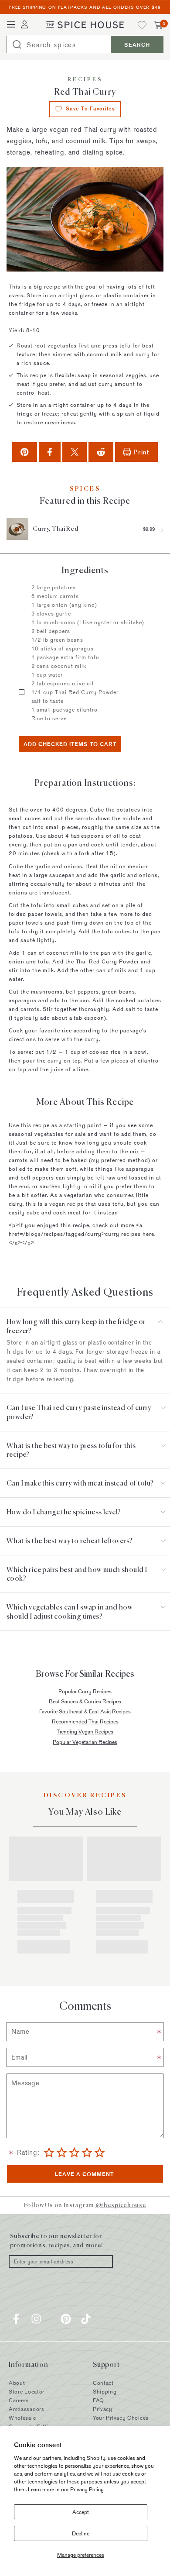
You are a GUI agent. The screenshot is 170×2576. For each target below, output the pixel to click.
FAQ (99, 2400)
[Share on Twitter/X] (75, 452)
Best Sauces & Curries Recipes (85, 1701)
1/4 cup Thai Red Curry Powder (75, 692)
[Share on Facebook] (50, 452)
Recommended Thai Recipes (85, 1721)
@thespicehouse (121, 2205)
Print (141, 452)
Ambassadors (27, 2409)
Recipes (85, 80)
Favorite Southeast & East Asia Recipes (85, 1711)
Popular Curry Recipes (85, 1691)
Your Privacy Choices (121, 2418)
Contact (103, 2383)
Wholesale (22, 2418)
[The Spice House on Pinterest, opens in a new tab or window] (66, 2319)
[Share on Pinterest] (24, 452)
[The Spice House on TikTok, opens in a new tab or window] (86, 2319)
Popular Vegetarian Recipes (85, 1742)
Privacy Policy (87, 2489)
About (17, 2383)
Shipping (105, 2391)
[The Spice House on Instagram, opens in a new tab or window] (36, 2319)
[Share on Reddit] (101, 452)
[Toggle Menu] (11, 25)
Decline (81, 2533)
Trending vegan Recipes (85, 1731)
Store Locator (27, 2391)
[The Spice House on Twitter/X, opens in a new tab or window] (51, 2319)
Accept (81, 2512)
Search (137, 45)
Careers (19, 2400)
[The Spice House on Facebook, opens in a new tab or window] (16, 2319)
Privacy (103, 2409)
